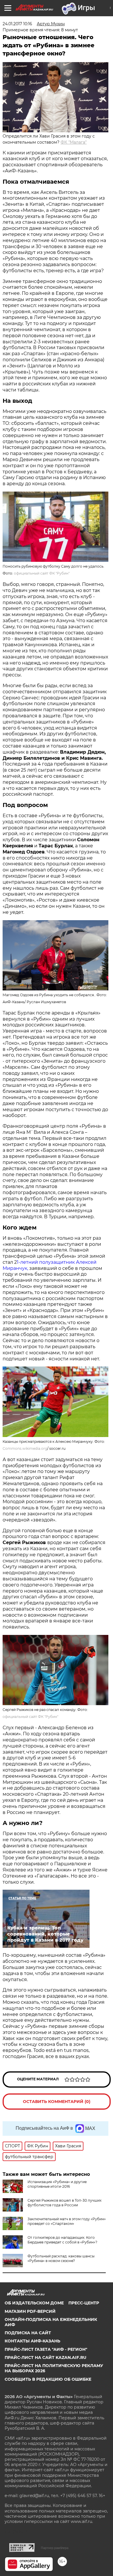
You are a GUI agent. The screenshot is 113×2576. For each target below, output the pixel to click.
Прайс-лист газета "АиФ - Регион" (46, 2349)
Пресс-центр (84, 2303)
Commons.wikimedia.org (25, 1448)
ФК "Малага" (74, 142)
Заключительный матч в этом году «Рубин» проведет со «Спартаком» (67, 2221)
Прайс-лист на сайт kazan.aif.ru (45, 2357)
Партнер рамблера (55, 2548)
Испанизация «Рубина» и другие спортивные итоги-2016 (57, 2184)
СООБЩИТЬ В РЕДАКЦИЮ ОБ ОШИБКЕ (48, 2379)
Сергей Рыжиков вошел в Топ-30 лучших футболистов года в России (64, 2203)
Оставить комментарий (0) (57, 2102)
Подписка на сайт (28, 2333)
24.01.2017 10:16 (17, 24)
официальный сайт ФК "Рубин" (42, 573)
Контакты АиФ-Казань (32, 2341)
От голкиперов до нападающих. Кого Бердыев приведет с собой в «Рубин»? (62, 2240)
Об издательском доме (34, 2303)
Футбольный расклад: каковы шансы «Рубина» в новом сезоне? (61, 2258)
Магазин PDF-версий (30, 2311)
